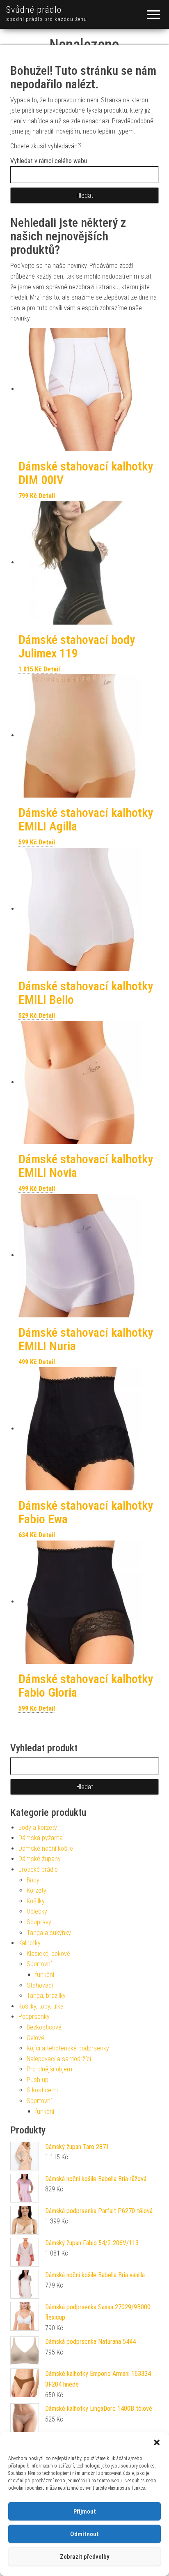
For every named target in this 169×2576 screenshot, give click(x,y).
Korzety (37, 1890)
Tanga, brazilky (46, 1996)
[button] (157, 2442)
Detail (47, 496)
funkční (45, 1975)
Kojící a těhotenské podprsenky (68, 2048)
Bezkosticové (44, 2027)
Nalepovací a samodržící (59, 2059)
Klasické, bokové (48, 1954)
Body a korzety (38, 1828)
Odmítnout (84, 2534)
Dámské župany (40, 1859)
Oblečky (37, 1911)
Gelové (35, 2038)
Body (33, 1880)
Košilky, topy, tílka (41, 2006)
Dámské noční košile (46, 1848)
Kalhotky (30, 1943)
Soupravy (39, 1922)
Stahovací (40, 1985)
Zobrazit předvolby (84, 2557)
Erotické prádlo (38, 1869)
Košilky (36, 1901)
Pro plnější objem (49, 2069)
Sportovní (39, 1964)
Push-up (38, 2080)
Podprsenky (34, 2017)
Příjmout (85, 2511)
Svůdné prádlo (34, 10)
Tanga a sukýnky (49, 1933)
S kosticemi (42, 2090)
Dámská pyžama (41, 1838)
